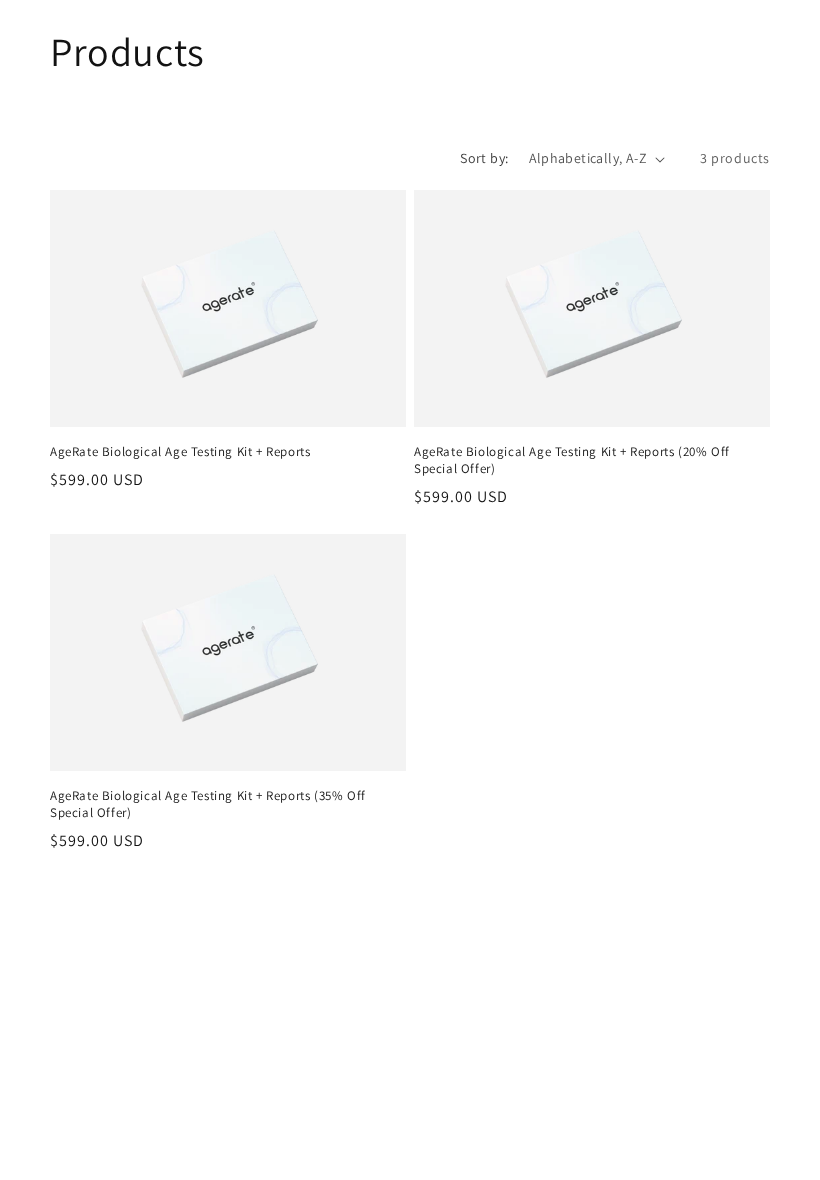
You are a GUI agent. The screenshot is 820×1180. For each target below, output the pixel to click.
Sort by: (484, 158)
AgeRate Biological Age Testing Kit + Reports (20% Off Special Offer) (572, 460)
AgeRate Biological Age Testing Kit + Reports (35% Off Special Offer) (208, 804)
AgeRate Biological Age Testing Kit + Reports (180, 452)
